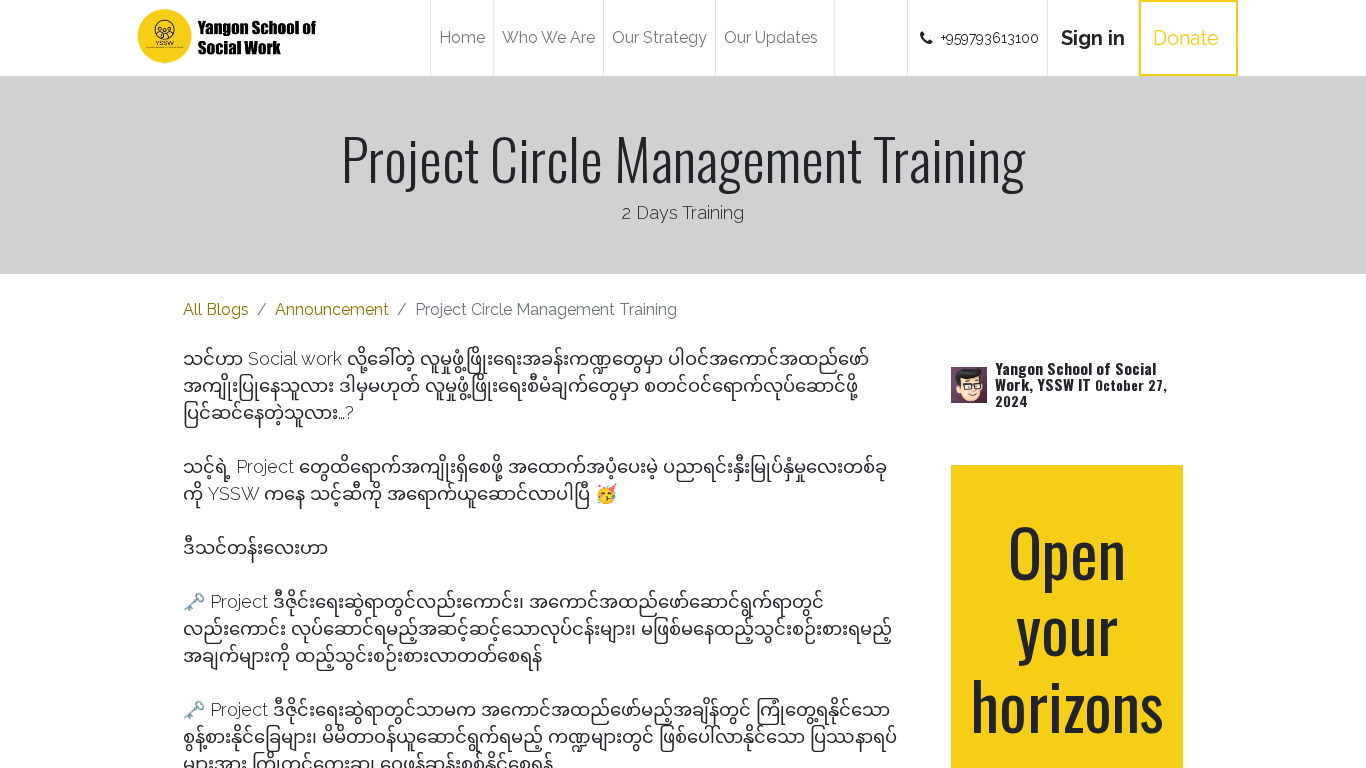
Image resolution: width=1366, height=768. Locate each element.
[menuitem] (462, 38)
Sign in (1093, 38)
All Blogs (216, 309)
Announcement (332, 309)
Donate (1188, 38)
